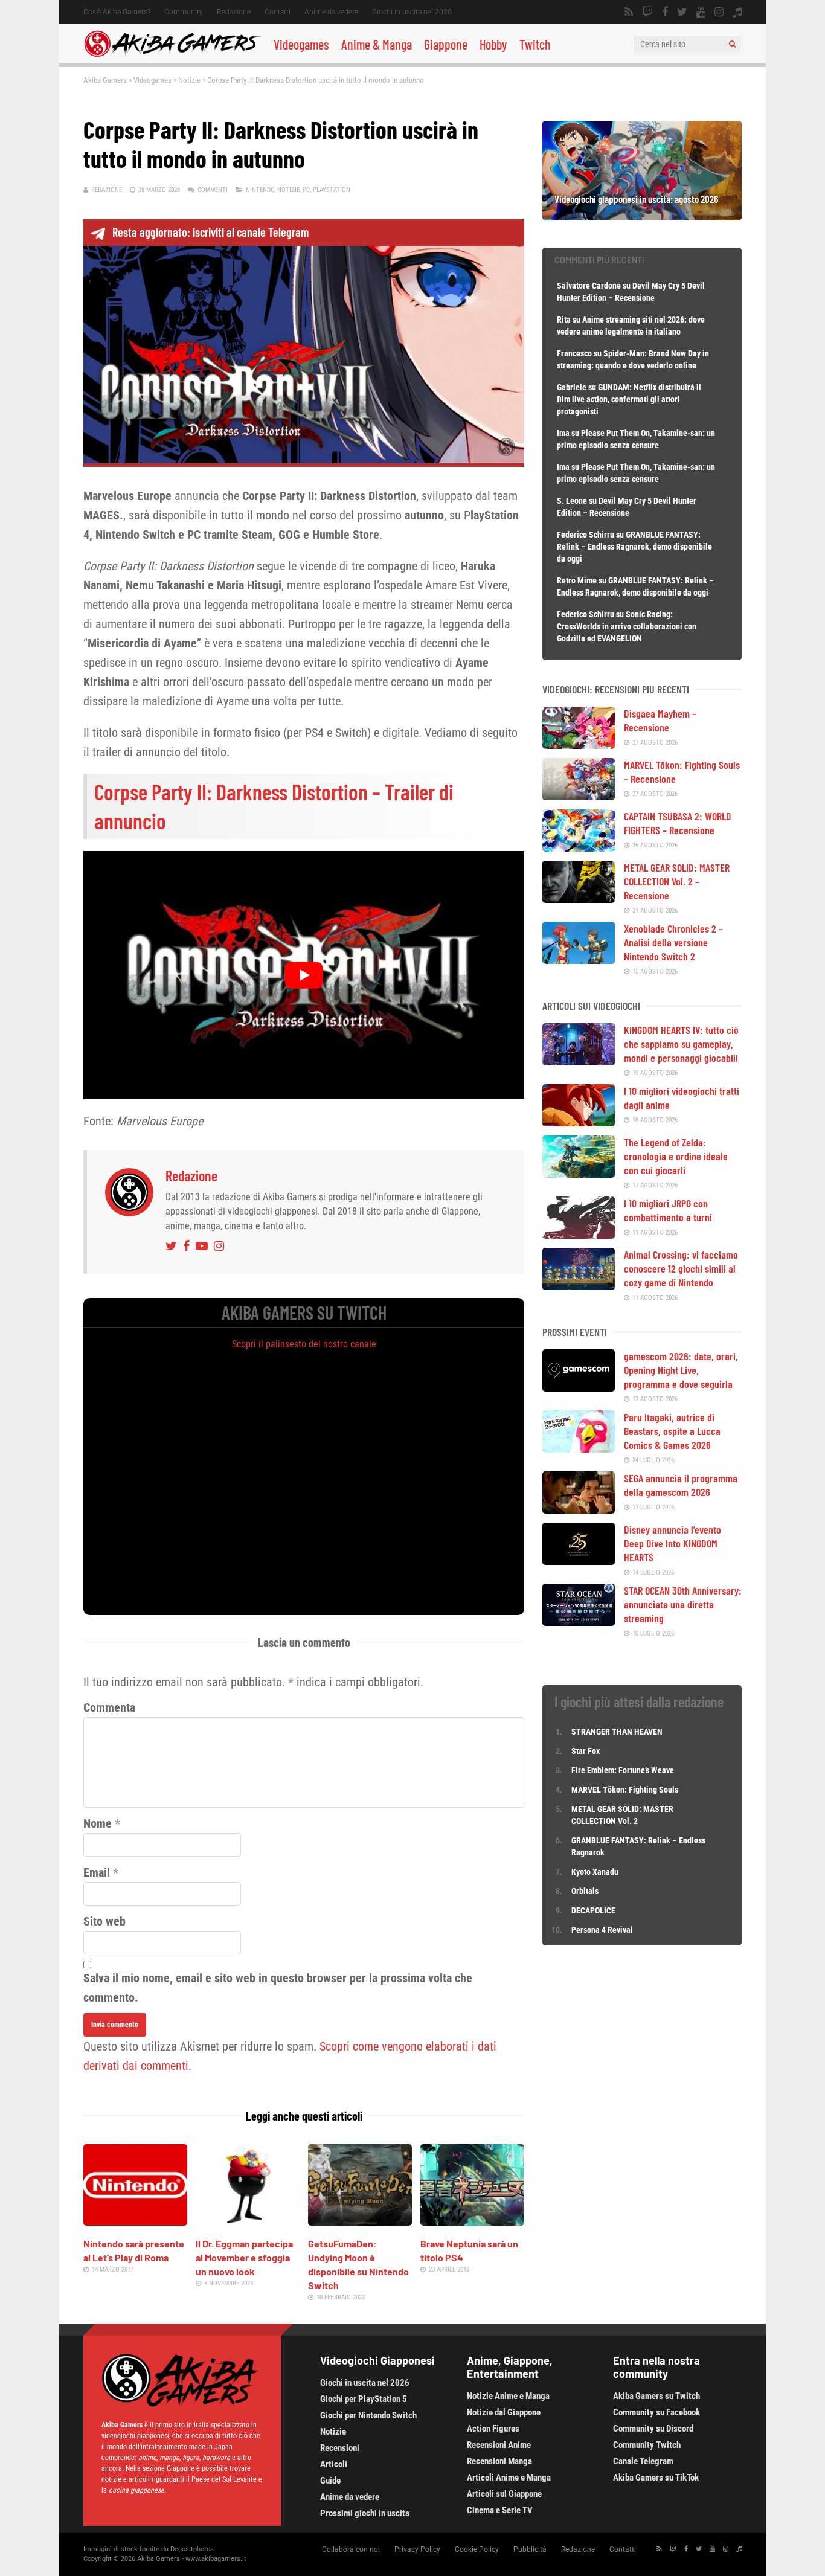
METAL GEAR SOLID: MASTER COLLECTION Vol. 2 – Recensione (677, 881)
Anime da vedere (331, 12)
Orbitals (585, 1891)
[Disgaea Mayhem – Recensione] (579, 745)
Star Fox (586, 1751)
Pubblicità (530, 2549)
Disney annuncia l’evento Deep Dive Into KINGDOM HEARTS (673, 1543)
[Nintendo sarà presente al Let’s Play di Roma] (135, 2221)
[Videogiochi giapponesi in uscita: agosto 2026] (642, 216)
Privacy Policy (417, 2549)
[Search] (732, 44)
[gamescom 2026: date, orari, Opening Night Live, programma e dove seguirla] (579, 1387)
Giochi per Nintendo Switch (368, 2415)
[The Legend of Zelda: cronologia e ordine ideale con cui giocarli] (579, 1174)
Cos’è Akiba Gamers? (117, 12)
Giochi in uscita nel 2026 (412, 12)
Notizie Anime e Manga (508, 2396)
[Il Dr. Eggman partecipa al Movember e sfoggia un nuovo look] (248, 2221)
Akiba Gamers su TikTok (656, 2478)
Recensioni (340, 2448)
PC (306, 190)
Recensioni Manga (499, 2461)
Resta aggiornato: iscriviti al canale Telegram (210, 232)
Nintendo (260, 190)
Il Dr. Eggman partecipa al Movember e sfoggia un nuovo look (244, 2257)
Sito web (104, 1921)
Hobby (493, 44)
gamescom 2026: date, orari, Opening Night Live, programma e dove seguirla (681, 1370)
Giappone (446, 44)
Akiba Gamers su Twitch (656, 2396)
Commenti (213, 190)
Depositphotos (192, 2549)
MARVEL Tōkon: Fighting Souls (626, 1790)
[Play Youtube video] (304, 975)
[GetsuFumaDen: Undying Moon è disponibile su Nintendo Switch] (360, 2221)
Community (184, 12)
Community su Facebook (656, 2412)
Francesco (574, 353)
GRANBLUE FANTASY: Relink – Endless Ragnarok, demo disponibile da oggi (634, 547)
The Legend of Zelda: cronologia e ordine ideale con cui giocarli (676, 1156)
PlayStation (332, 190)
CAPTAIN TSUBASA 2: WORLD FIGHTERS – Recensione (678, 823)
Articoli (334, 2464)
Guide (330, 2481)
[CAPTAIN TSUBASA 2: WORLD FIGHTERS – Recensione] (579, 847)
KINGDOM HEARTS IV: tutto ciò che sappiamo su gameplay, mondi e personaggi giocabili (681, 1044)
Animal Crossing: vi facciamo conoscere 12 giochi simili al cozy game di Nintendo (681, 1268)
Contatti (278, 12)
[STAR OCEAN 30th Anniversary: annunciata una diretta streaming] (579, 1622)
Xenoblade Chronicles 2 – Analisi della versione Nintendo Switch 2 (673, 942)
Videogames (301, 44)
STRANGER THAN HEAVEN (617, 1732)
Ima (563, 433)
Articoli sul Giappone (504, 2494)
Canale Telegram (643, 2461)
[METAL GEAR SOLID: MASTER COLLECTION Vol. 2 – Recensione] (579, 899)
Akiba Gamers (105, 80)
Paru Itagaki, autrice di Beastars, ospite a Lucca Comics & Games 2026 (672, 1431)
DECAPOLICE (593, 1910)
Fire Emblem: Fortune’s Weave (623, 1770)
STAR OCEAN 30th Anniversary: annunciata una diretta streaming (683, 1604)
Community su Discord (653, 2429)
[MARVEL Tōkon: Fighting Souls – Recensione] (579, 796)
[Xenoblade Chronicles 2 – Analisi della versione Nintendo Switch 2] (579, 960)
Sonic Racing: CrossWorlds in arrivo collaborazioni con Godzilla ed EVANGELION (627, 626)
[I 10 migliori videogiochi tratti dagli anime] (579, 1122)
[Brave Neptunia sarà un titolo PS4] (472, 2221)
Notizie (189, 80)
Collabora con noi (351, 2549)
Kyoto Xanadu (595, 1872)
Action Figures (493, 2429)
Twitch (535, 44)
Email (97, 1872)
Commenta (109, 1707)
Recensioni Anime (499, 2445)
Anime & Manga (377, 44)
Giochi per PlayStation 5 (364, 2399)
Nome (98, 1823)
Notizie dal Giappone (504, 2412)
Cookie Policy (477, 2549)
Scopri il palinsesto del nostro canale (304, 1344)
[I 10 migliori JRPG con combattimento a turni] (579, 1235)
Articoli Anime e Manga (509, 2478)
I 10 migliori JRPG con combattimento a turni (668, 1210)
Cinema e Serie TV (500, 2510)
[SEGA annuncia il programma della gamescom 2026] (579, 1509)
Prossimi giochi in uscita (365, 2513)
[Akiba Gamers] (172, 55)
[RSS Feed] (629, 12)
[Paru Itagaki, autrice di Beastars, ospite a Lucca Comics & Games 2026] (579, 1448)
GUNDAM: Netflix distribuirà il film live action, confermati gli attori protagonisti (629, 399)
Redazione (234, 12)
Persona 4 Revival (602, 1930)
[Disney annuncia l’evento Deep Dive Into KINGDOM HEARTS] (579, 1561)
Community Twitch (647, 2445)
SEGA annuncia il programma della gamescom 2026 (681, 1485)
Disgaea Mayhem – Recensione (660, 720)
